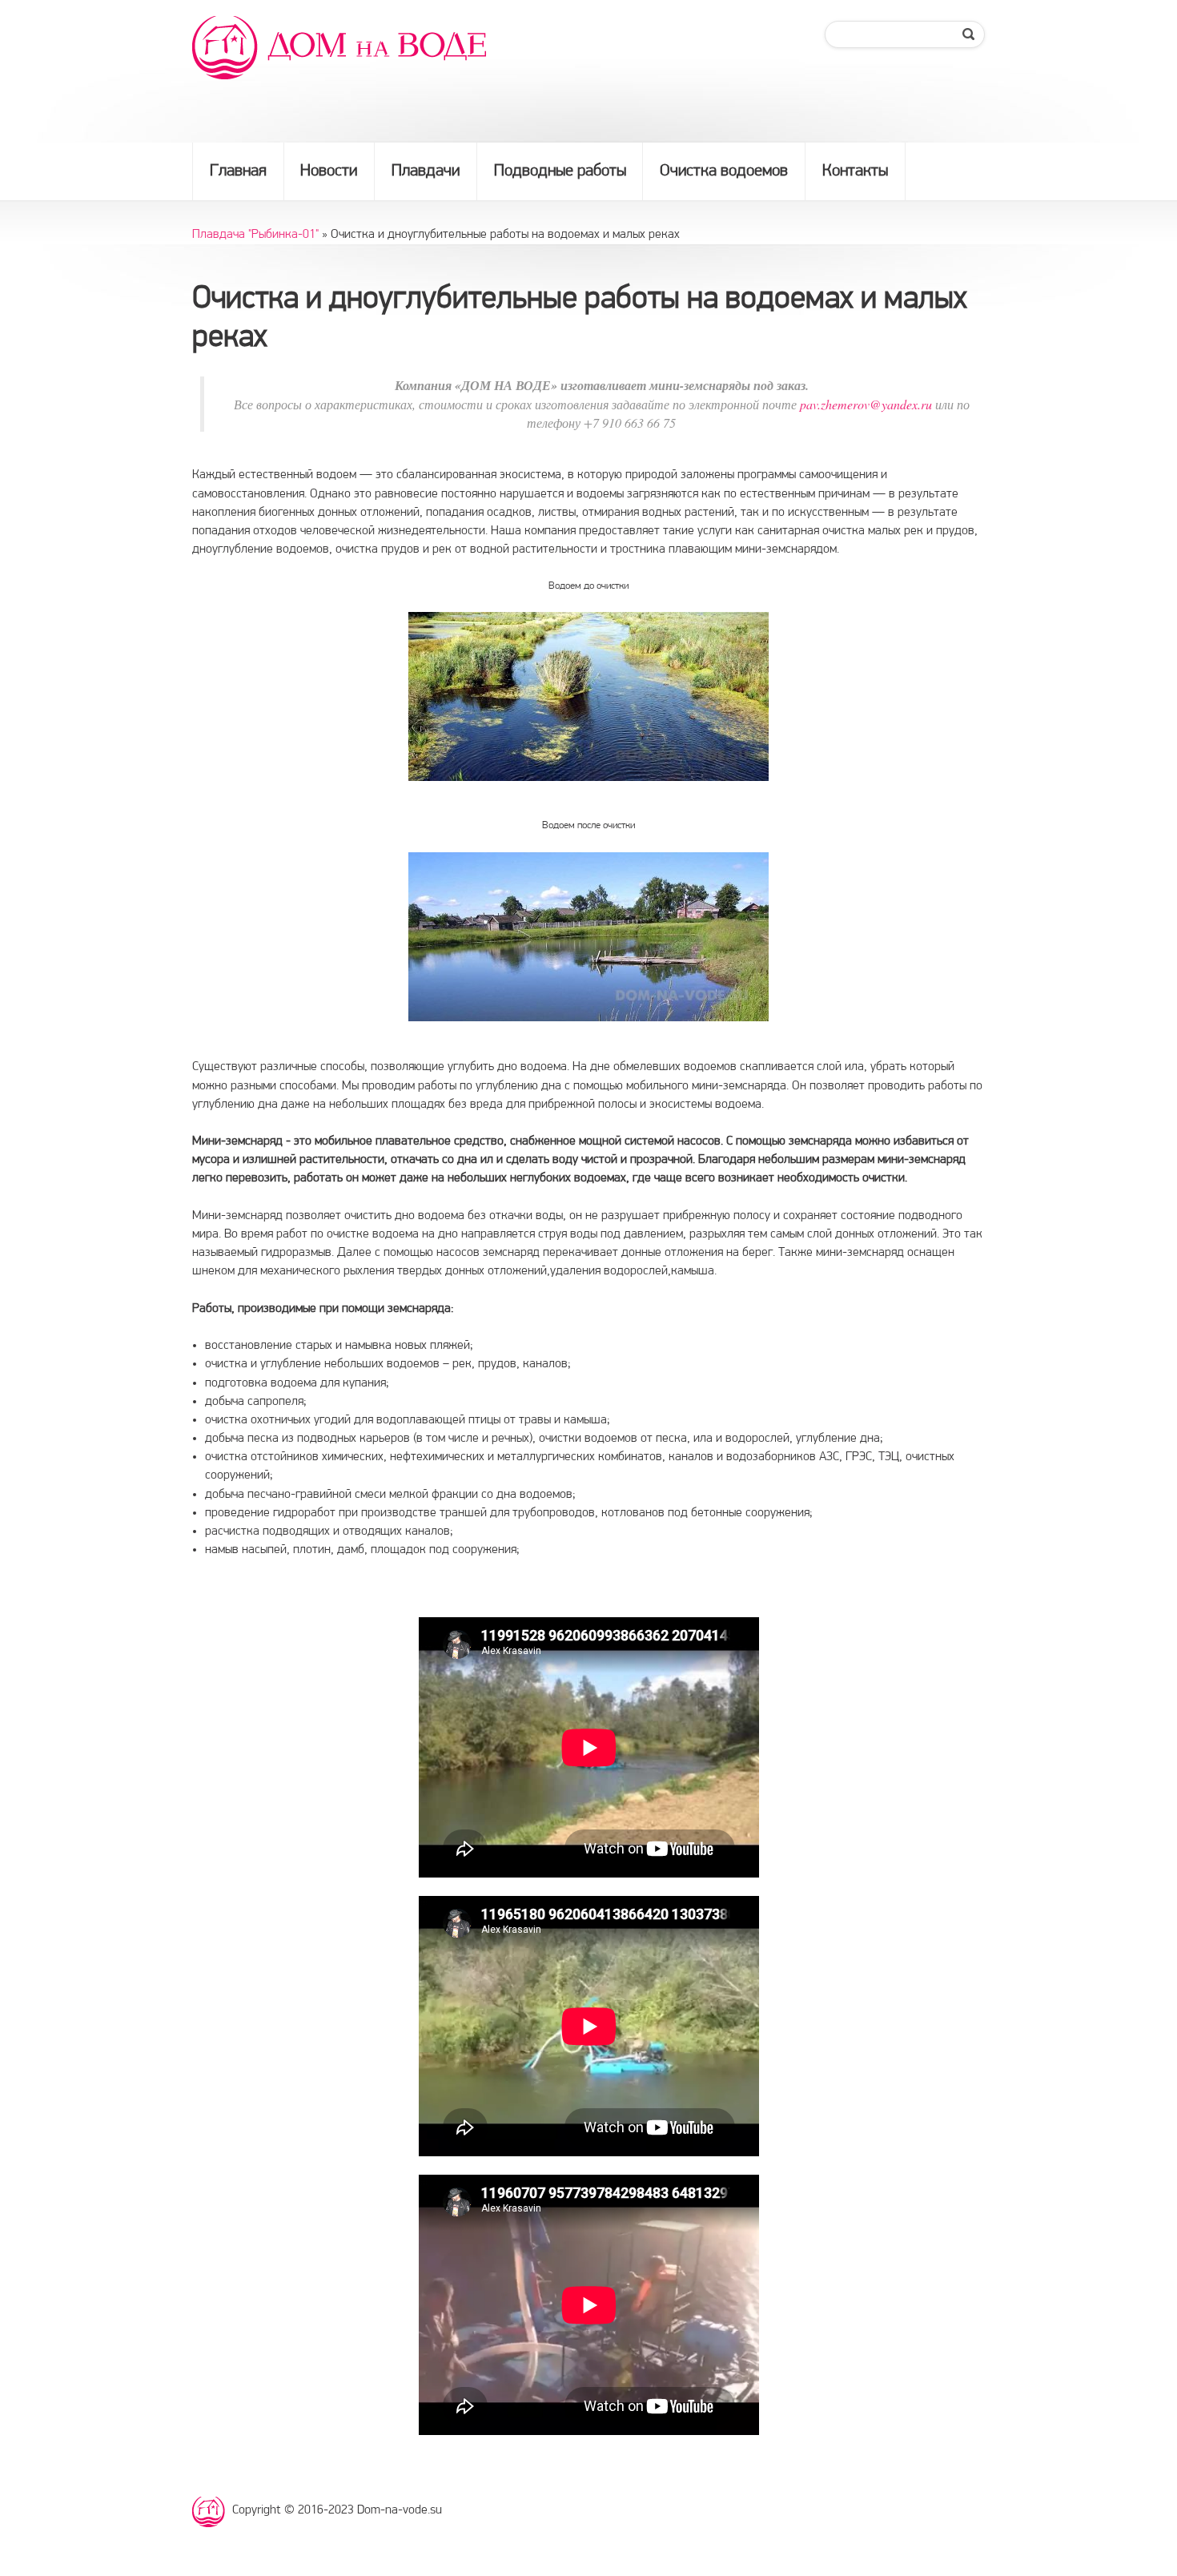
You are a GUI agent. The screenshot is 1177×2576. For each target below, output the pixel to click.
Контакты (855, 171)
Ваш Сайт (344, 48)
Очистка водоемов (724, 171)
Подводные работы (560, 171)
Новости (329, 171)
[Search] (970, 34)
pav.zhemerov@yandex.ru (866, 404)
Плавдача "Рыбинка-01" (255, 235)
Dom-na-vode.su (212, 2513)
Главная (238, 171)
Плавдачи (426, 171)
